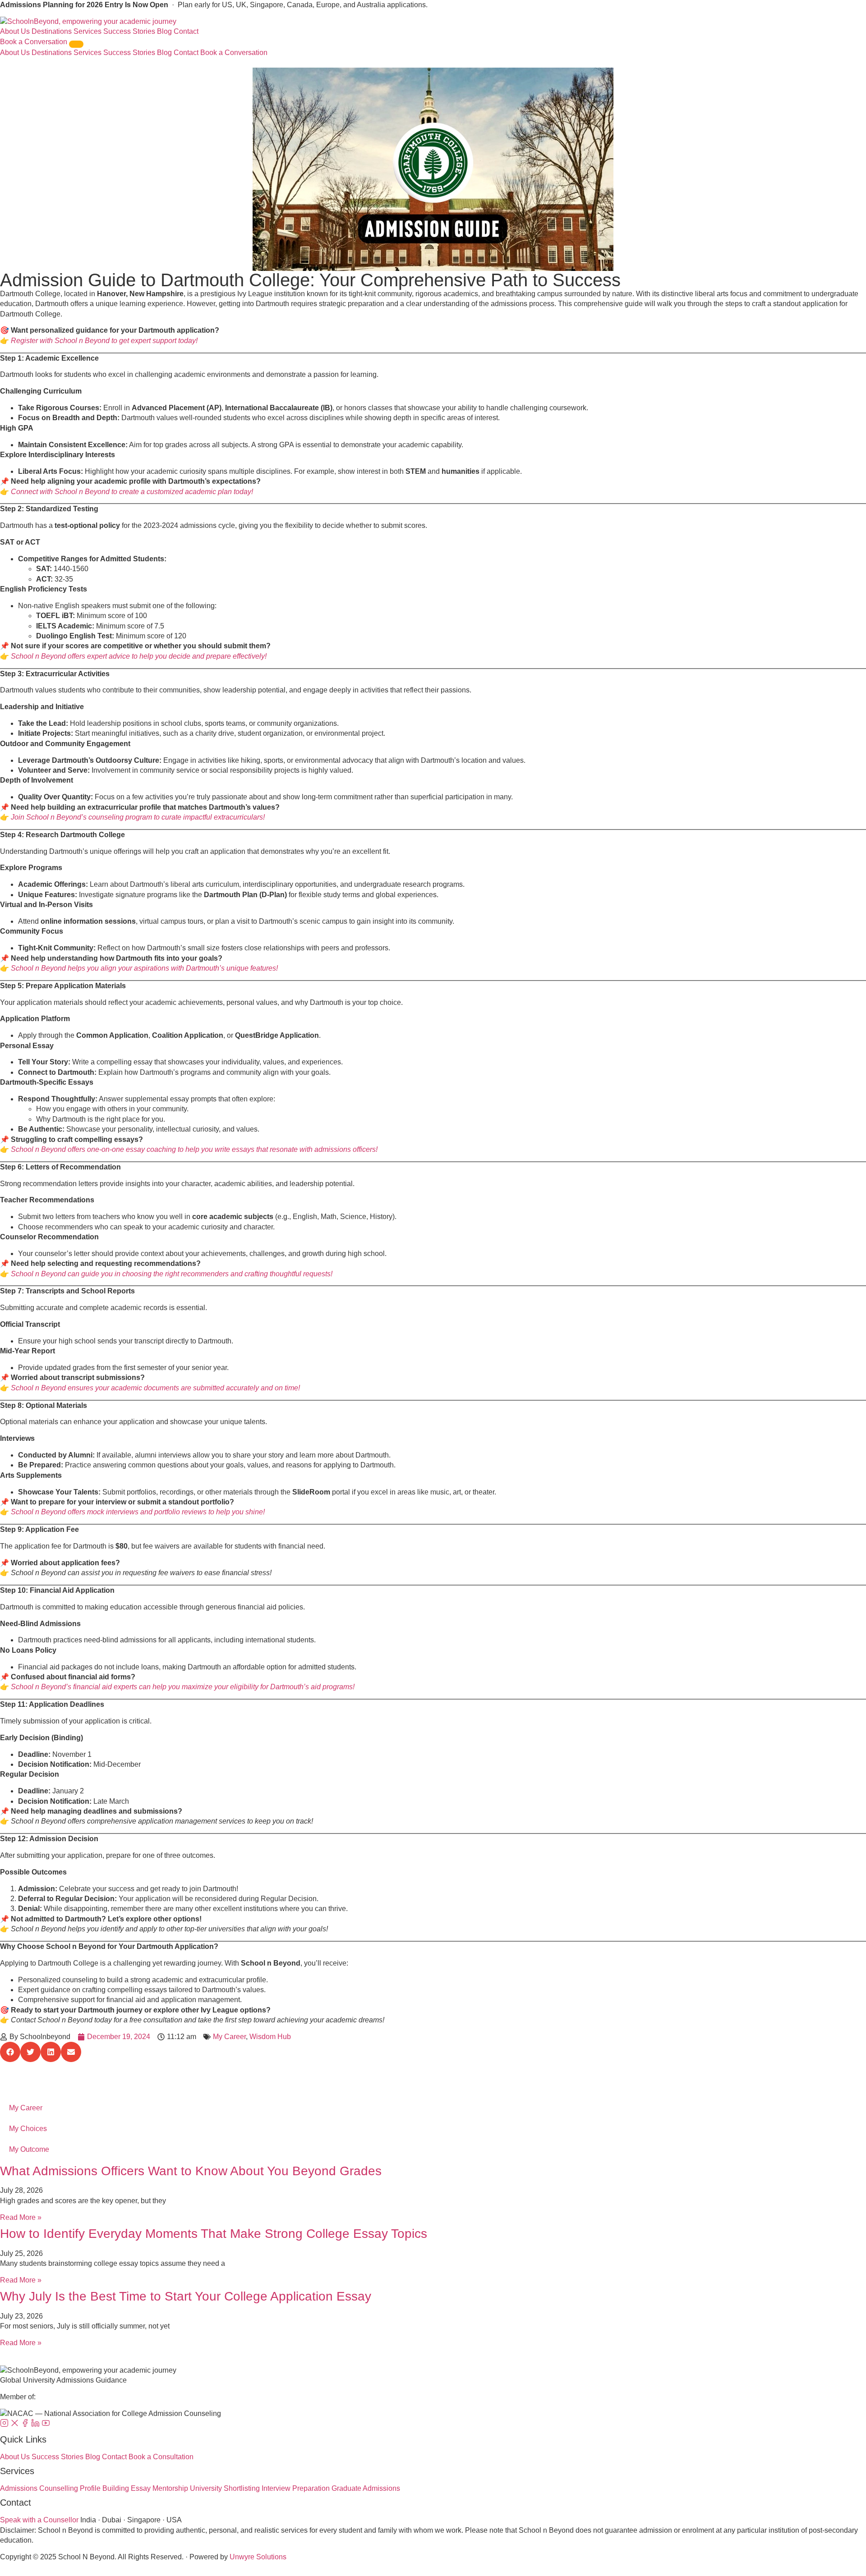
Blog (164, 31)
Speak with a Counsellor (39, 2520)
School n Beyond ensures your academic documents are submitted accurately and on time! (155, 1388)
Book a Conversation (34, 42)
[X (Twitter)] (16, 2425)
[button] (10, 2052)
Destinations (52, 31)
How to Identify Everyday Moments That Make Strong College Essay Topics (214, 2234)
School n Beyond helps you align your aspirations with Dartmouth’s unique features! (144, 968)
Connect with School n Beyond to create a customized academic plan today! (132, 492)
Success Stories (129, 31)
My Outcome (29, 2149)
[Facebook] (26, 2425)
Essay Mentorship (159, 2488)
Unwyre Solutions (258, 2557)
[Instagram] (5, 2425)
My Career (229, 2037)
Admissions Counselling (39, 2488)
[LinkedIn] (36, 2425)
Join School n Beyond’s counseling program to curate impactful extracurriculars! (138, 817)
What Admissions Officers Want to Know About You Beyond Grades (191, 2171)
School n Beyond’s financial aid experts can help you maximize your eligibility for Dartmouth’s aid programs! (183, 1687)
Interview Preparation (296, 2488)
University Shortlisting (225, 2488)
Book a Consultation (161, 2457)
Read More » (21, 2217)
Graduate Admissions (366, 2488)
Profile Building (104, 2488)
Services (88, 31)
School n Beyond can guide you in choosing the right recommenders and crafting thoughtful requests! (172, 1274)
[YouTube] (46, 2425)
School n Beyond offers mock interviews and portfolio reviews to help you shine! (138, 1512)
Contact (186, 31)
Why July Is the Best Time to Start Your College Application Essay (186, 2296)
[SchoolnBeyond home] (88, 21)
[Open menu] (76, 44)
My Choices (28, 2129)
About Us (15, 31)
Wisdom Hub (270, 2037)
